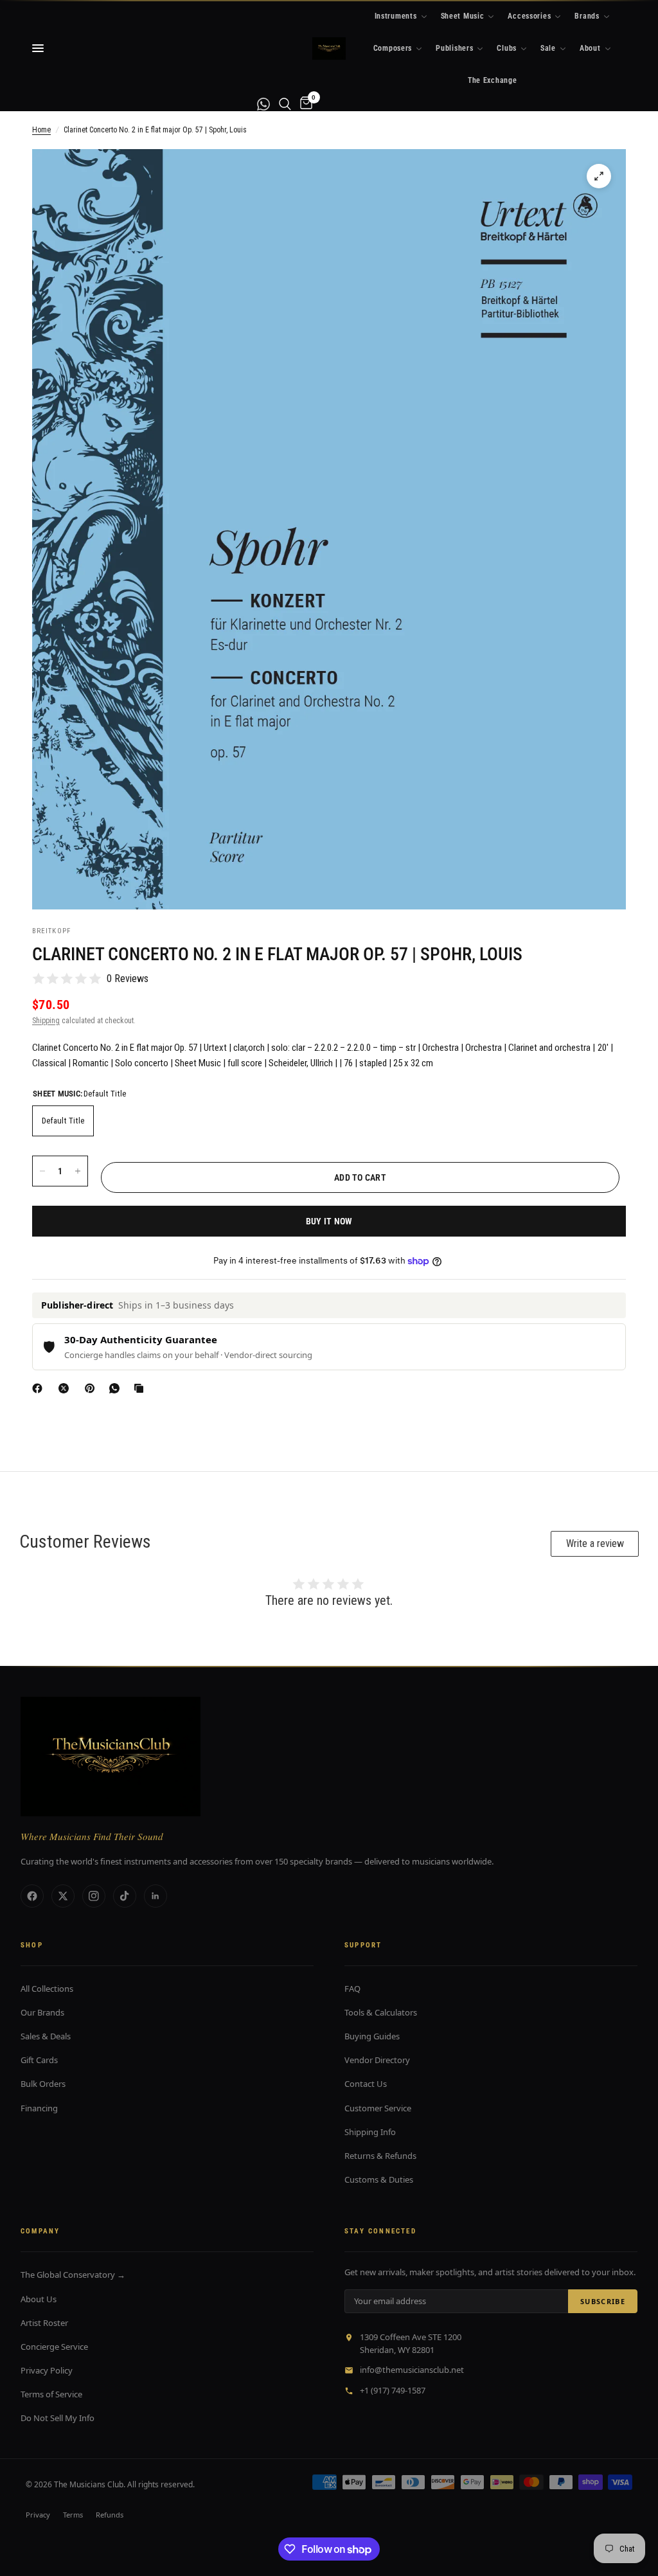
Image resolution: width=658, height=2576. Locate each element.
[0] (304, 104)
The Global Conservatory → (73, 2275)
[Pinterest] (93, 1388)
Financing (39, 2108)
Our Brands (42, 2012)
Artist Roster (44, 2323)
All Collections (47, 1989)
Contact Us (366, 2084)
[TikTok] (125, 1896)
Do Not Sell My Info (58, 2418)
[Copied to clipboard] (141, 1388)
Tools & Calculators (381, 2012)
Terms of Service (51, 2394)
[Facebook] (40, 1388)
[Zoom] (599, 176)
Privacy (38, 2515)
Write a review (595, 1543)
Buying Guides (372, 2036)
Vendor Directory (377, 2060)
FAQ (352, 1989)
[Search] (285, 104)
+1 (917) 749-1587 (393, 2390)
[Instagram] (94, 1896)
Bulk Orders (43, 2084)
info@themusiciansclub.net (412, 2370)
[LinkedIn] (156, 1896)
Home (41, 130)
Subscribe (603, 2301)
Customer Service (378, 2108)
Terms (73, 2515)
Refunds (110, 2515)
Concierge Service (54, 2347)
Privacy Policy (47, 2370)
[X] (66, 1388)
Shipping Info (370, 2132)
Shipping (46, 1021)
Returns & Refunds (380, 2156)
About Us (39, 2299)
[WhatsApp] (117, 1388)
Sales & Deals (46, 2036)
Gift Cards (39, 2060)
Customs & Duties (379, 2179)
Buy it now (329, 1221)
